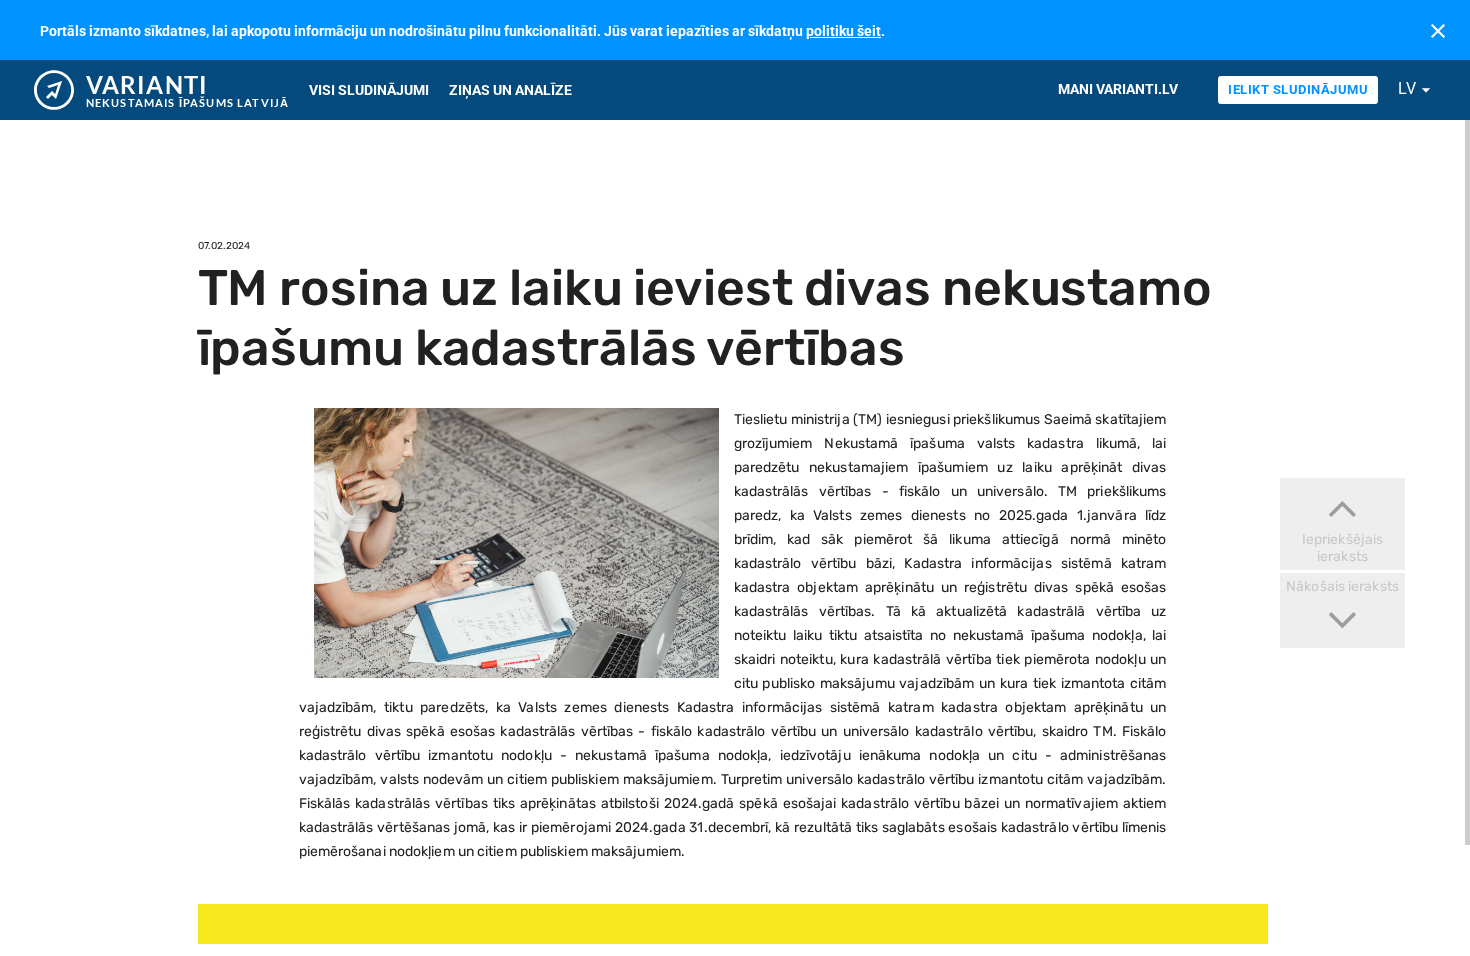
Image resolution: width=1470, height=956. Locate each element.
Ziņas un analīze (510, 90)
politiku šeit (843, 31)
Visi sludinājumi (369, 90)
